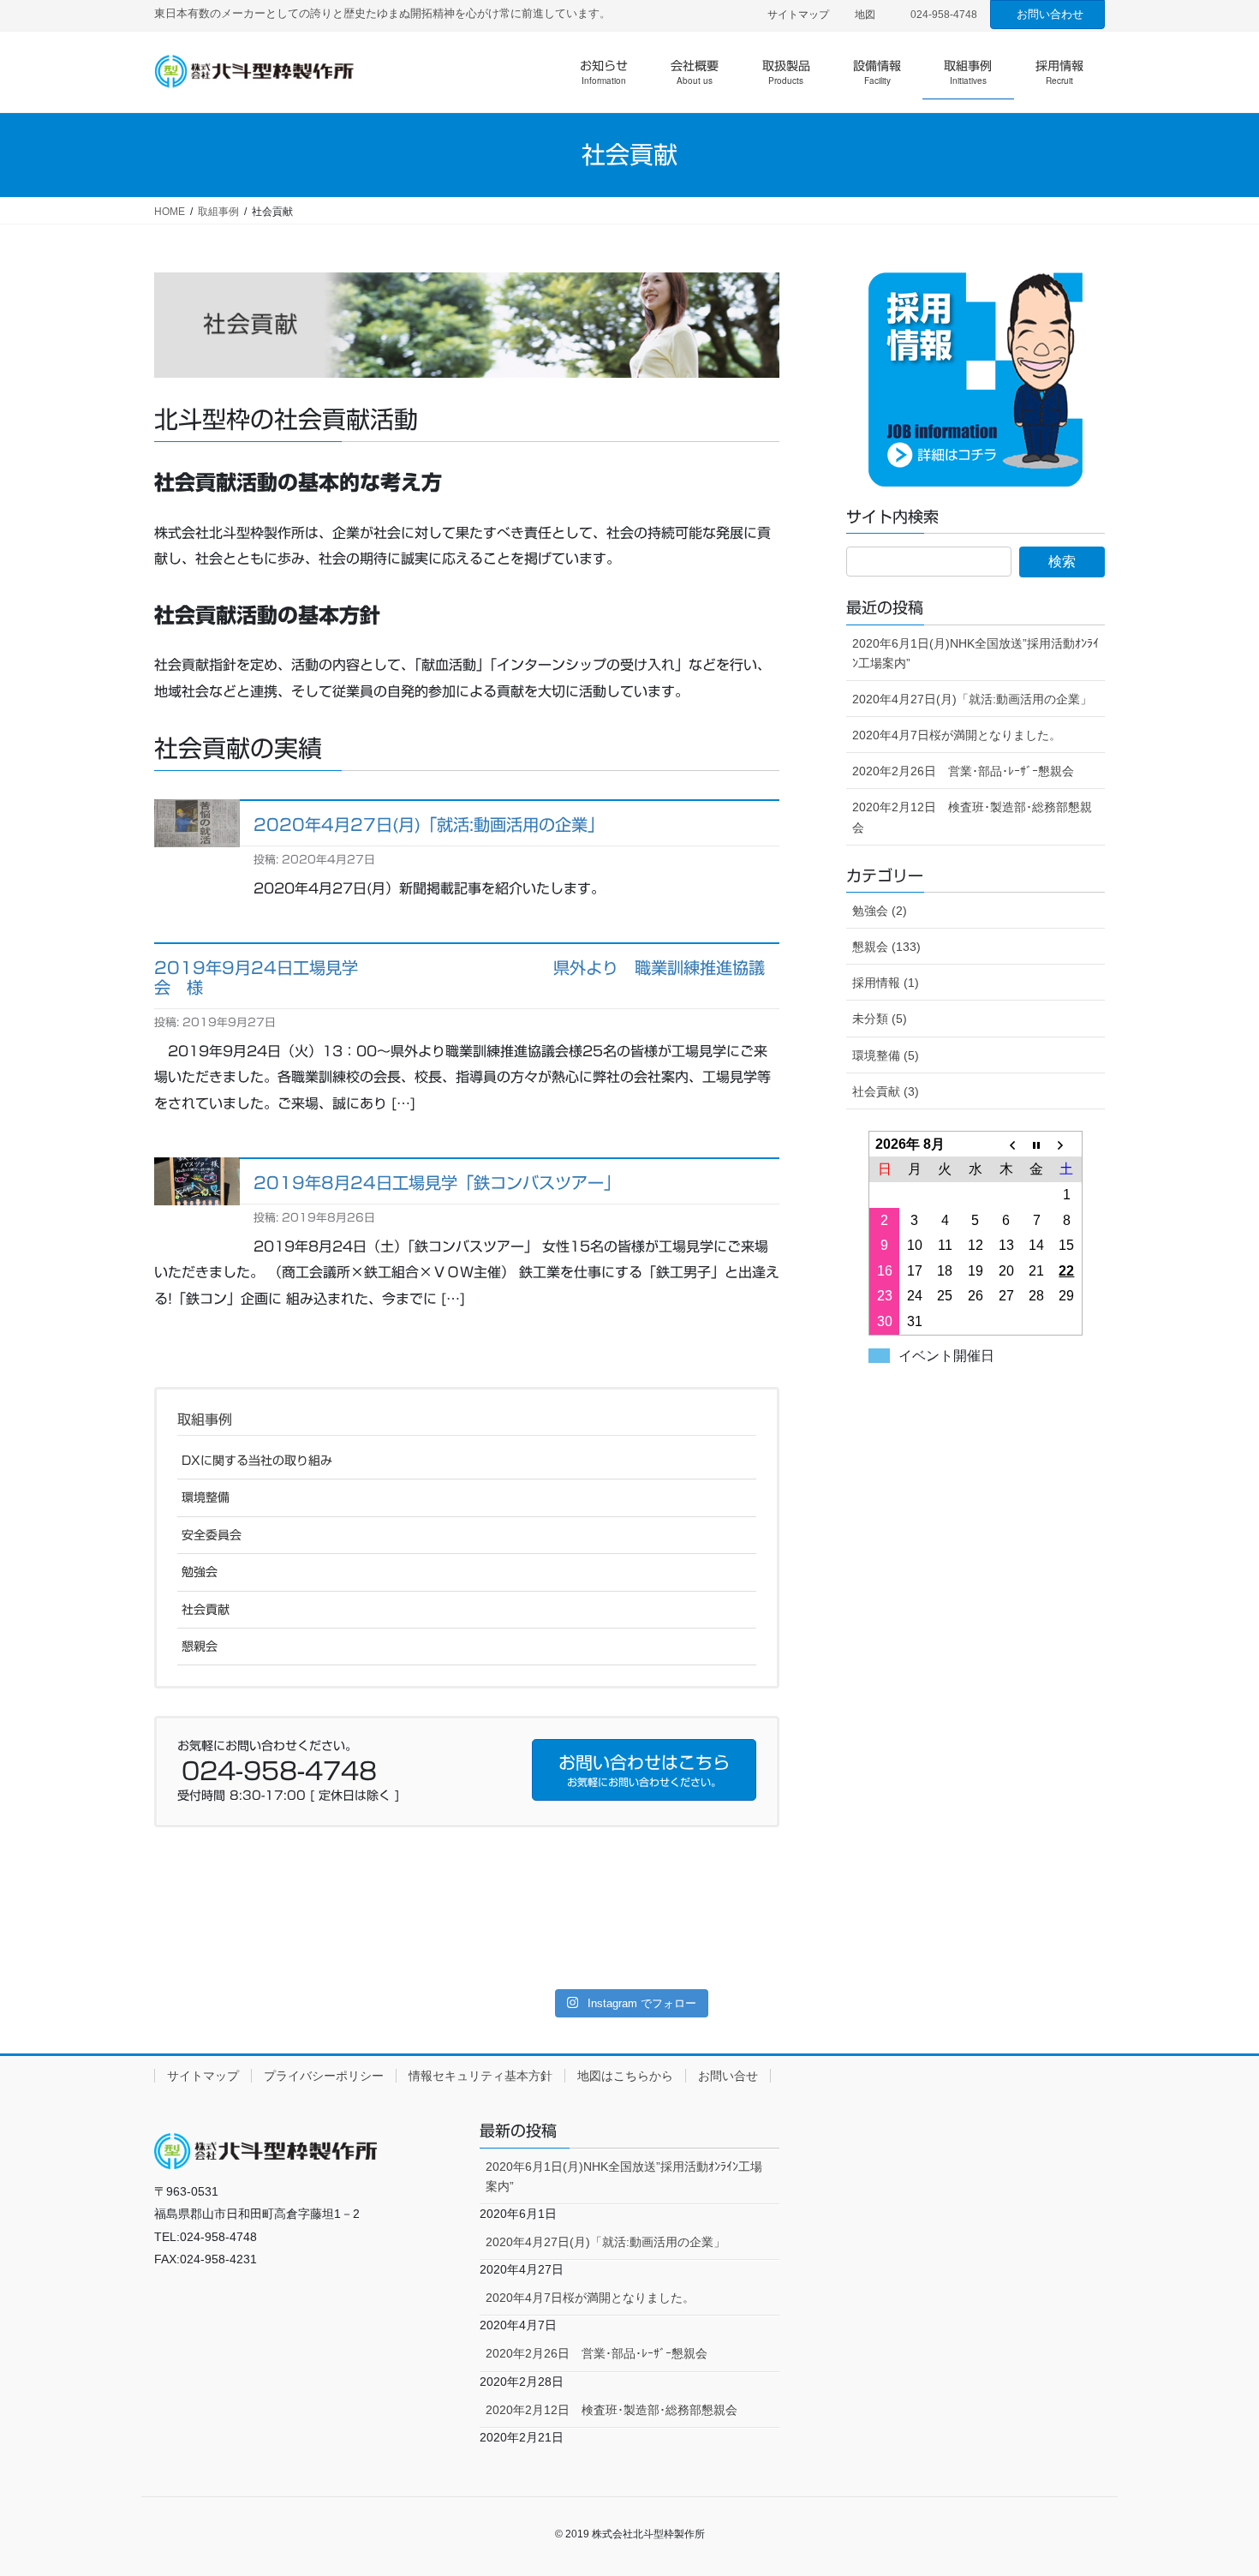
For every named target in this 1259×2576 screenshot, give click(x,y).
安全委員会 (212, 1535)
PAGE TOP (1214, 2484)
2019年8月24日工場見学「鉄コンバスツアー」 (437, 1183)
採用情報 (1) (886, 983)
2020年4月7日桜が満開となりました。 (957, 735)
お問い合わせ (1050, 14)
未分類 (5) (880, 1019)
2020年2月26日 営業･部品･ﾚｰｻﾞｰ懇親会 (963, 771)
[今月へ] (1036, 1144)
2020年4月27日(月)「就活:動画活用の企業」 (429, 825)
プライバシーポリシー (324, 2076)
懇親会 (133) (886, 947)
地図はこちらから (625, 2076)
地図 (865, 15)
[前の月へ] (1006, 1144)
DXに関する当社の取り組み (257, 1461)
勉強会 (200, 1572)
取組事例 (205, 1419)
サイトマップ (798, 15)
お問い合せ (728, 2076)
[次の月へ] (1067, 1144)
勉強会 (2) (880, 911)
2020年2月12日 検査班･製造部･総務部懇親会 (972, 817)
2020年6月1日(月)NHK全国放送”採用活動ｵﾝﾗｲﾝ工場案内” (976, 653)
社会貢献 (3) (886, 1091)
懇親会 (200, 1647)
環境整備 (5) (886, 1055)
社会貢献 (206, 1610)
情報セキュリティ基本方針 (480, 2076)
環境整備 (206, 1497)
